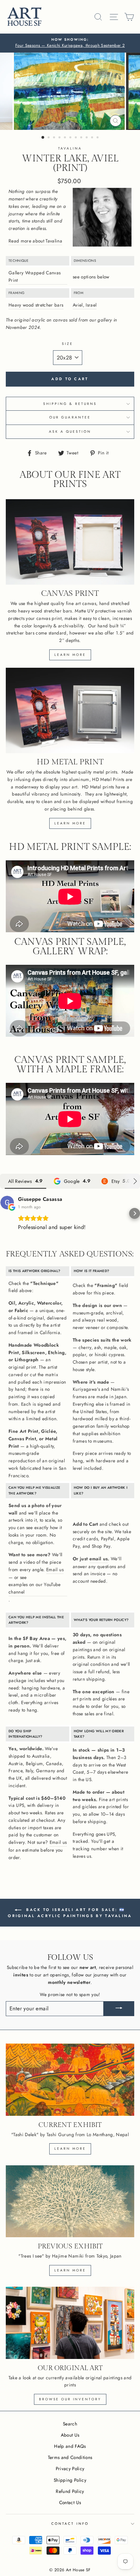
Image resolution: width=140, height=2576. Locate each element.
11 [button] (98, 138)
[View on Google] (7, 1203)
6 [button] (71, 138)
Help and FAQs (70, 2446)
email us (99, 1559)
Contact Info (70, 2524)
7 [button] (76, 138)
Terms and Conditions (70, 2457)
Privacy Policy (70, 2468)
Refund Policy (70, 2491)
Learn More (70, 2270)
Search (70, 2424)
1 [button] (43, 138)
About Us (70, 2435)
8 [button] (82, 138)
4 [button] (60, 138)
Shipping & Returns (70, 404)
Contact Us (70, 2502)
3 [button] (55, 138)
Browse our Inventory (70, 2399)
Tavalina (70, 148)
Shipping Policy (70, 2480)
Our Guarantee (70, 417)
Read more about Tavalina (35, 241)
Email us (55, 1569)
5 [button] (66, 138)
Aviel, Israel (85, 305)
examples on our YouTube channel (35, 1588)
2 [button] (49, 138)
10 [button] (93, 138)
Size (67, 344)
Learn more (70, 655)
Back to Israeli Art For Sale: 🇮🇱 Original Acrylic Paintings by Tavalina (70, 1913)
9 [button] (87, 138)
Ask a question (70, 432)
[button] (5, 1213)
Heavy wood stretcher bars (36, 305)
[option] (70, 43)
